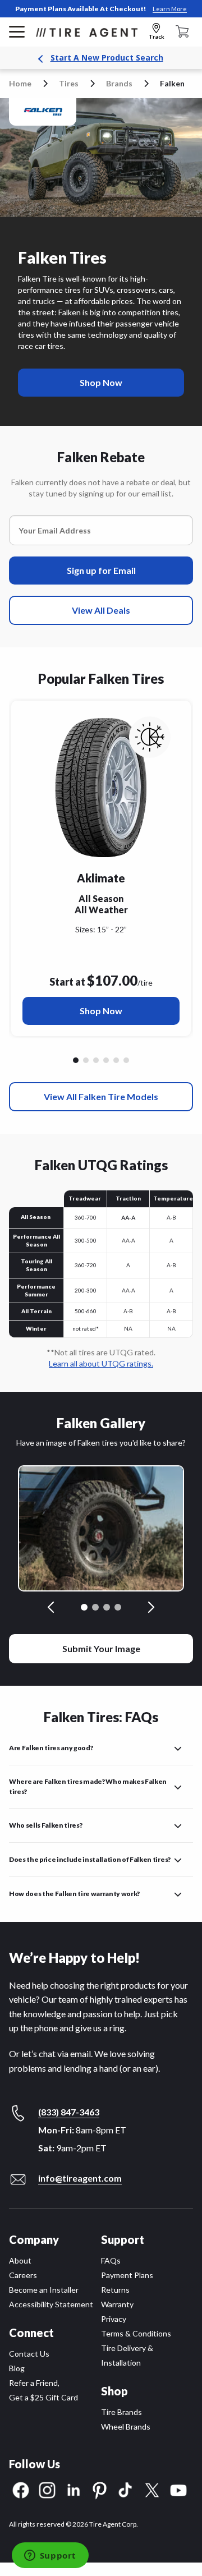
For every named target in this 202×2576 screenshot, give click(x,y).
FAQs (111, 2260)
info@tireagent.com (80, 2178)
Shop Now (101, 1011)
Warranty (117, 2304)
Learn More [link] (170, 9)
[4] (116, 1060)
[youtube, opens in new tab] (178, 2489)
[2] (96, 1060)
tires (69, 83)
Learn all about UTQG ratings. (101, 1363)
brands (119, 83)
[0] (76, 1060)
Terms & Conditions (136, 2333)
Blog (17, 2368)
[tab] (84, 1607)
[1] (86, 1060)
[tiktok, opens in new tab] (126, 2489)
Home (20, 83)
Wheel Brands (126, 2427)
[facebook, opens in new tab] (21, 2489)
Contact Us (29, 2354)
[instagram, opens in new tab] (47, 2489)
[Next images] (150, 1607)
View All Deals (101, 610)
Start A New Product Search (107, 58)
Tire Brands (121, 2412)
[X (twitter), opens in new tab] (152, 2489)
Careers (23, 2275)
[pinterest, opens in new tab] (100, 2489)
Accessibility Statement (51, 2304)
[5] (126, 1060)
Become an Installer (44, 2290)
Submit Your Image (101, 1648)
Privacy (114, 2319)
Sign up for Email (101, 570)
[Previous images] (52, 1607)
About (20, 2260)
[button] (101, 1745)
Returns (115, 2290)
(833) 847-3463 (69, 2112)
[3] (106, 1060)
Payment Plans (127, 2275)
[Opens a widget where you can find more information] (50, 2556)
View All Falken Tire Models (101, 1096)
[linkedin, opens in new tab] (74, 2489)
